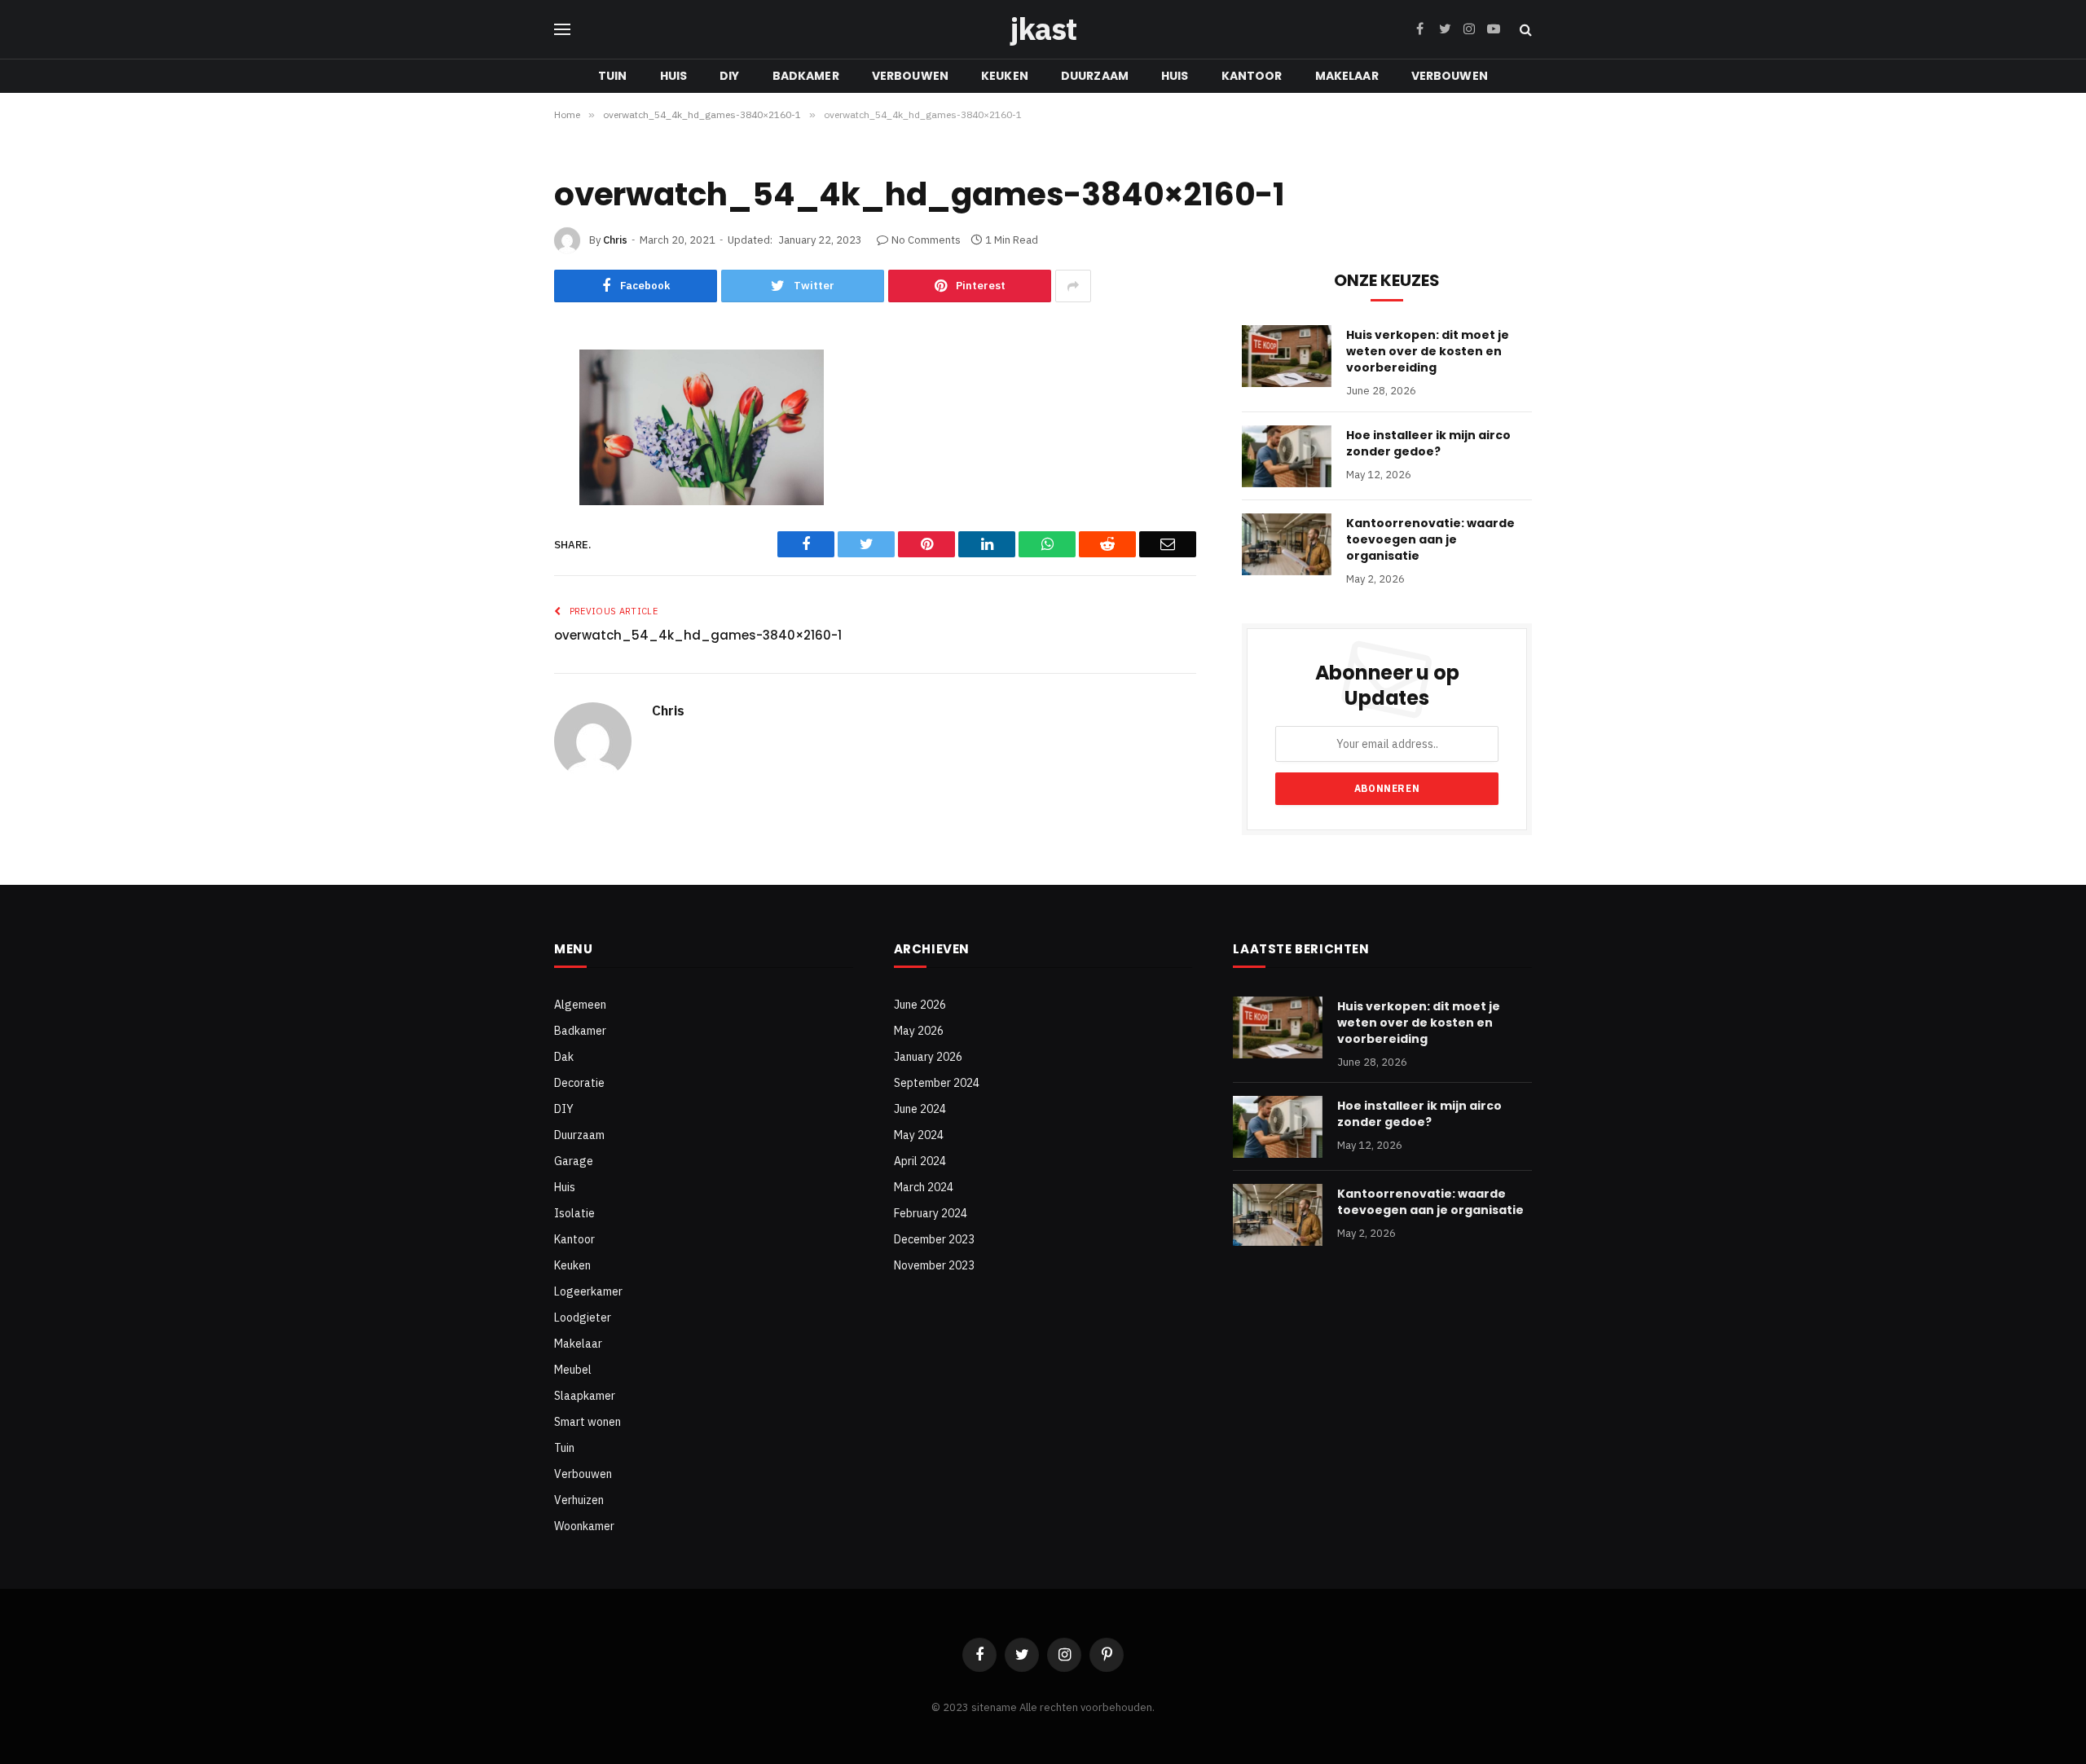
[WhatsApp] (499, 576)
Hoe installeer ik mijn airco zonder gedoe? (1428, 443)
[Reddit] (499, 534)
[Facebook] (499, 407)
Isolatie (574, 1213)
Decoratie (579, 1083)
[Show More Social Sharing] (1073, 286)
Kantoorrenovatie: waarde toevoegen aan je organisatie (1430, 539)
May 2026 (919, 1031)
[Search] (1524, 30)
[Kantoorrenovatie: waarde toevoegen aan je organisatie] (1287, 544)
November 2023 (934, 1265)
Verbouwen (910, 76)
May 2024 (919, 1135)
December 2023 (934, 1239)
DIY (729, 76)
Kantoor (1252, 76)
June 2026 (920, 1005)
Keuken (1005, 76)
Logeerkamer (588, 1291)
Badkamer (806, 76)
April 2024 (920, 1161)
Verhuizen (579, 1500)
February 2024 (931, 1213)
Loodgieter (583, 1318)
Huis (674, 76)
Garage (574, 1161)
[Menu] (562, 30)
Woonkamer (584, 1526)
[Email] (499, 618)
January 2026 (928, 1057)
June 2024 (920, 1109)
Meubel (573, 1370)
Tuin (613, 76)
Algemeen (580, 1005)
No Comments (926, 240)
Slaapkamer (585, 1396)
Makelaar (1347, 76)
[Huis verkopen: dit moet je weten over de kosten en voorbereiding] (1287, 356)
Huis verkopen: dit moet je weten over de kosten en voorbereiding (1428, 351)
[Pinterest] (499, 491)
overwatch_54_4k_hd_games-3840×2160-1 (698, 635)
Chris (615, 240)
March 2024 (924, 1187)
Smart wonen (588, 1422)
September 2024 (937, 1083)
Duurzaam (1095, 76)
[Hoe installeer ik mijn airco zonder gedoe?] (1287, 456)
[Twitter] (499, 449)
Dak (564, 1057)
